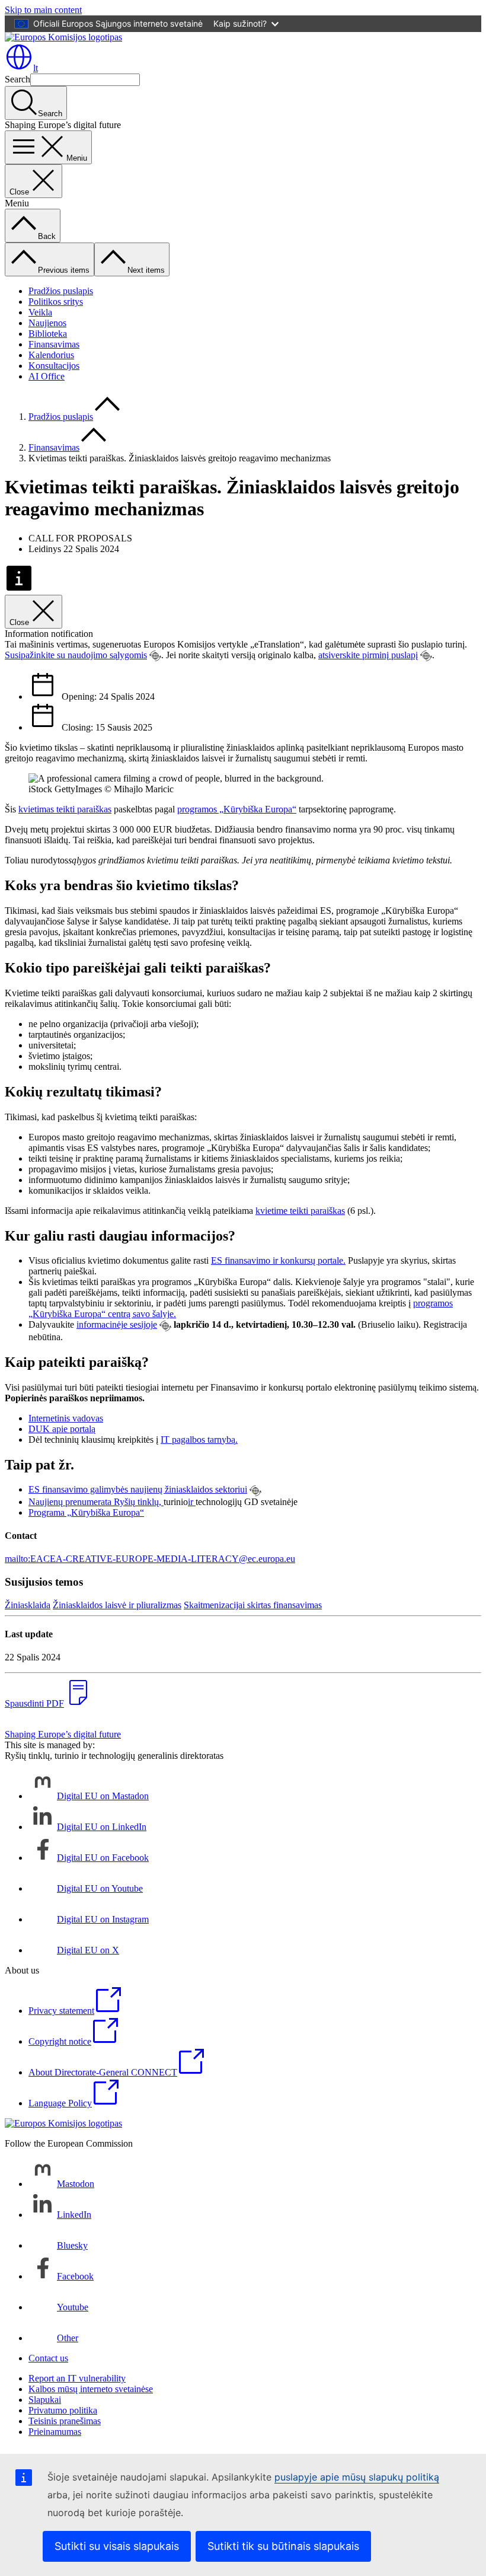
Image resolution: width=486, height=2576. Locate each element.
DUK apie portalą (62, 1429)
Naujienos (47, 323)
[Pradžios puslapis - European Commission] (63, 37)
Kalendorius (51, 355)
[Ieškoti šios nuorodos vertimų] (155, 656)
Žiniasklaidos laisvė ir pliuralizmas (117, 1605)
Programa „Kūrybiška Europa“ (86, 1512)
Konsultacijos (54, 366)
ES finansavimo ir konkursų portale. (278, 1260)
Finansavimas (54, 344)
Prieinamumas (55, 2432)
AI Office (47, 376)
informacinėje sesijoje (117, 1324)
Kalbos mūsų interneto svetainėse (91, 2389)
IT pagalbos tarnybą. (199, 1440)
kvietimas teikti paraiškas (65, 809)
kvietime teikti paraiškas (300, 1211)
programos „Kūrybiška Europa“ (237, 809)
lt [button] (36, 68)
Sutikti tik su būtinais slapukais (283, 2546)
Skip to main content (43, 10)
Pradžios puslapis (61, 291)
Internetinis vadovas (66, 1418)
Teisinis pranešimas (65, 2421)
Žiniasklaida (28, 1605)
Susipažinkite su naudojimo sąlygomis (76, 655)
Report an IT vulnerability (77, 2378)
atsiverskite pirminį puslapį (368, 655)
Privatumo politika (63, 2410)
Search (17, 79)
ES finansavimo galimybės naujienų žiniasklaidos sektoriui (138, 1489)
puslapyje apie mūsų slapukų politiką (357, 2477)
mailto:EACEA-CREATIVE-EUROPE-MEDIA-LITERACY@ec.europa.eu (150, 1559)
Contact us (48, 2358)
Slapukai (45, 2400)
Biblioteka (48, 334)
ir (192, 1502)
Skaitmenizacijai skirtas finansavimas (253, 1605)
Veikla (40, 312)
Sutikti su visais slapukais (117, 2546)
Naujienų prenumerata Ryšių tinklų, (96, 1502)
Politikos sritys (56, 302)
